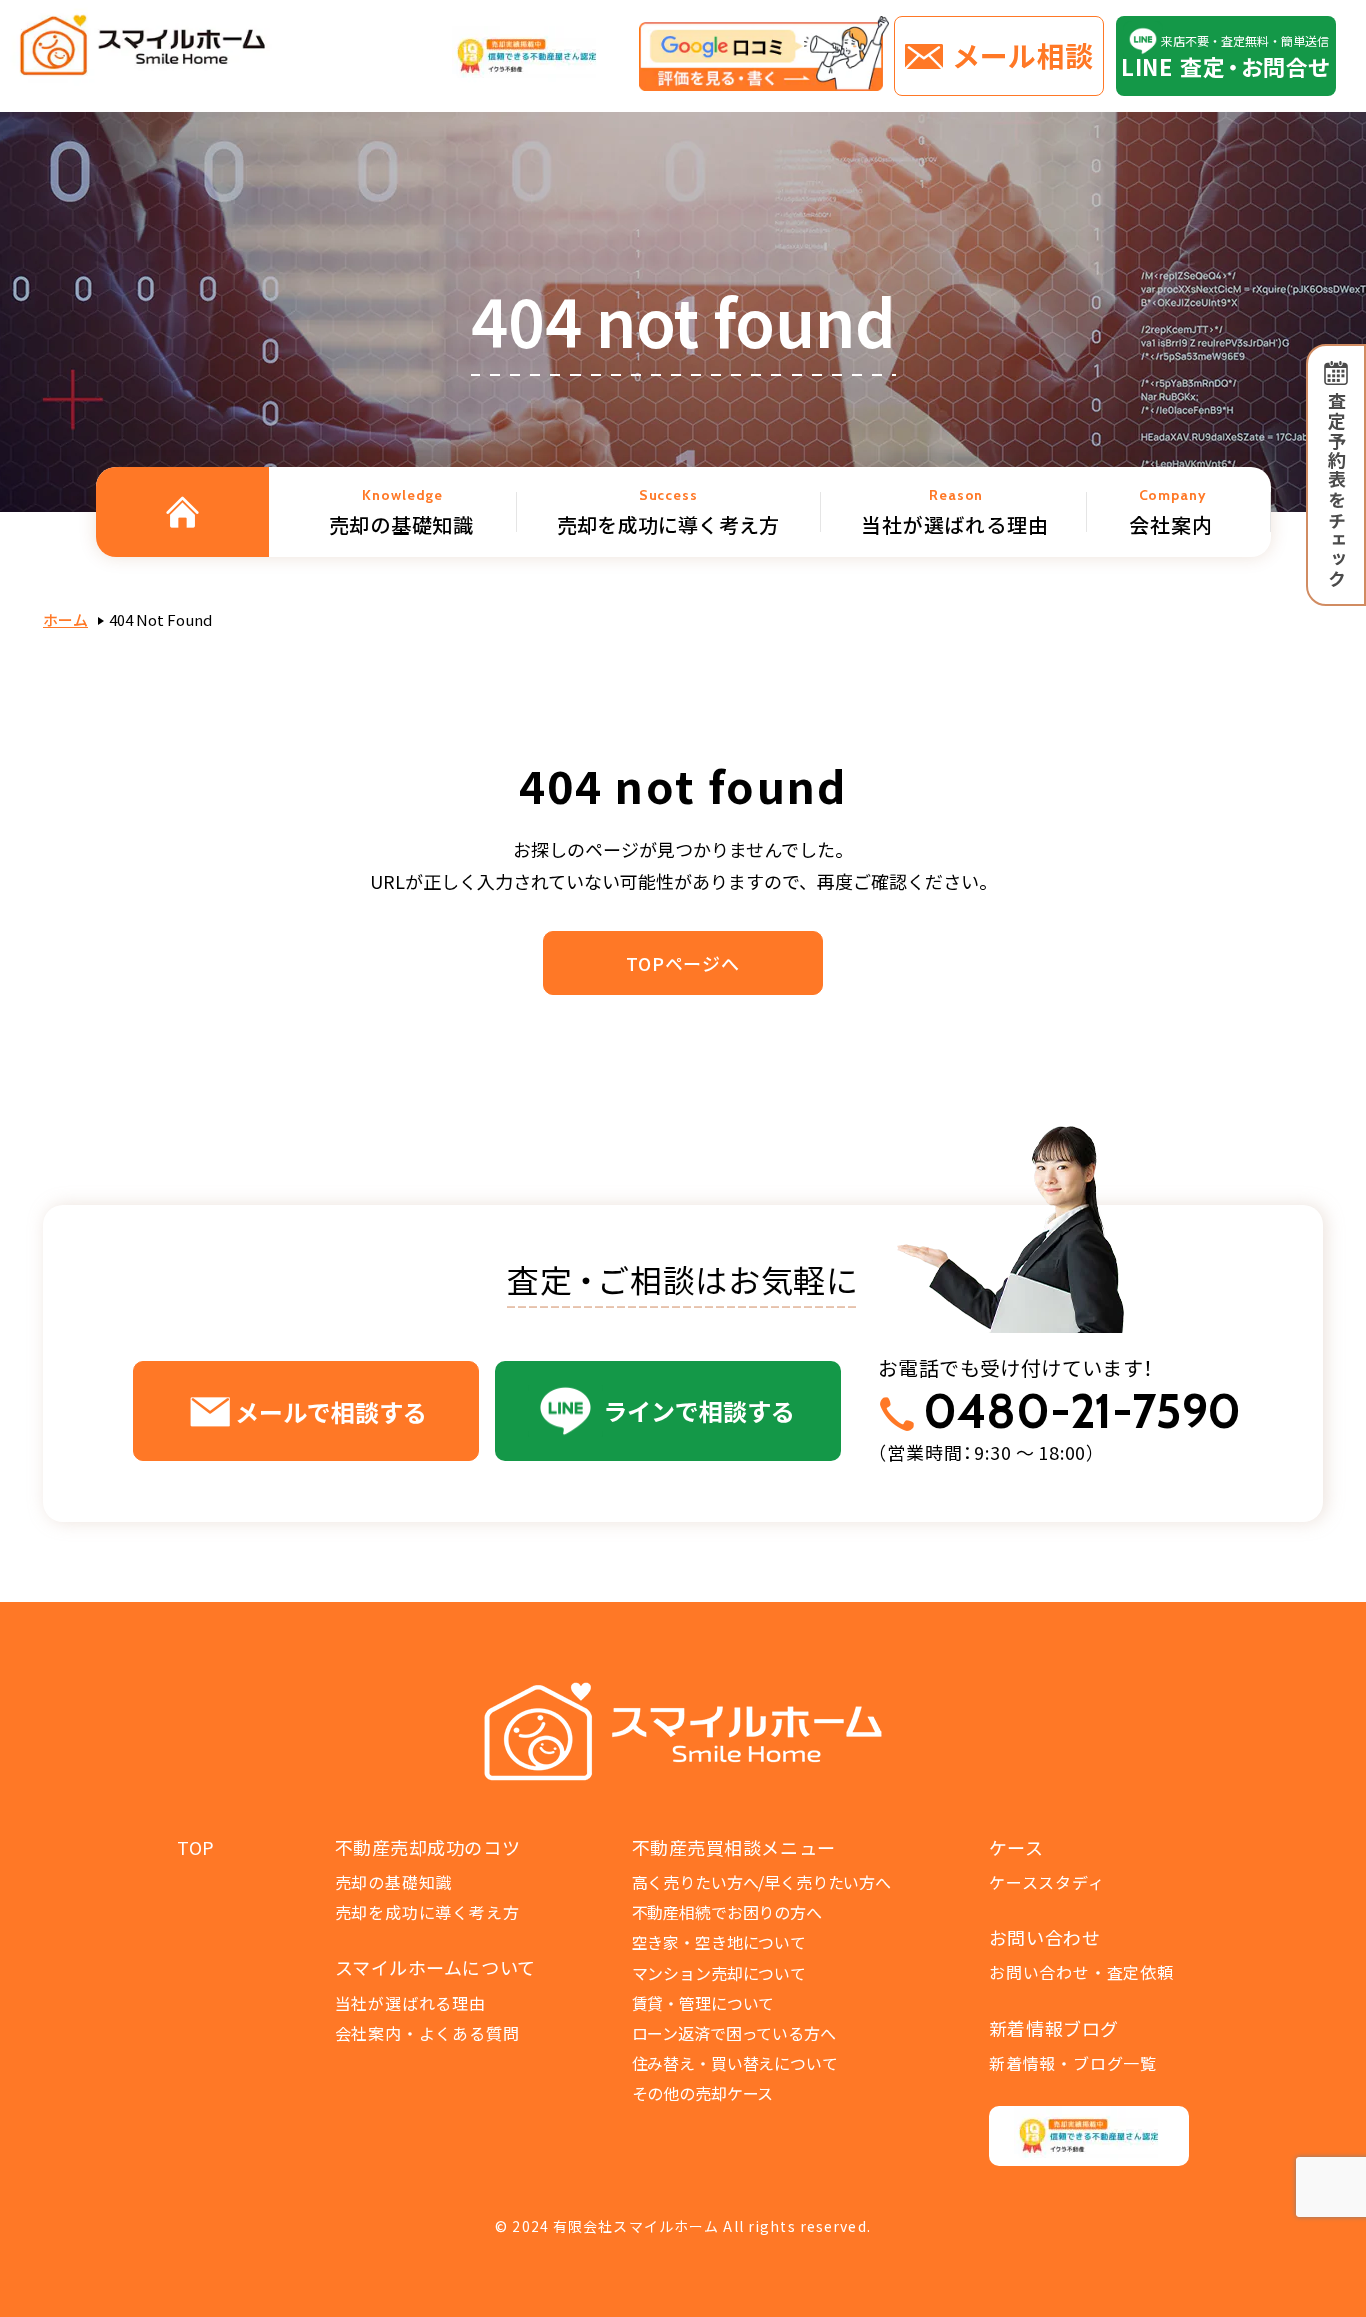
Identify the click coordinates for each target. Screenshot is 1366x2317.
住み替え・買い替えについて (735, 2063)
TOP (196, 1847)
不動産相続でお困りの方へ (727, 1912)
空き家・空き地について (719, 1942)
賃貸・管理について (703, 2003)
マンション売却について (719, 1973)
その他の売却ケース (703, 2093)
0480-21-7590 (1082, 1411)
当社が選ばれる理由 (410, 2003)
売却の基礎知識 (394, 1882)
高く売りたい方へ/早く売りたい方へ (761, 1882)
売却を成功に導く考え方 (427, 1912)
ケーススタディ (1047, 1882)
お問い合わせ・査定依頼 (1081, 1972)
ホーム (65, 619)
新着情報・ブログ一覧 (1073, 2063)
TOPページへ (683, 963)
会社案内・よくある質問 (427, 2033)
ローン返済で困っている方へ (734, 2033)
